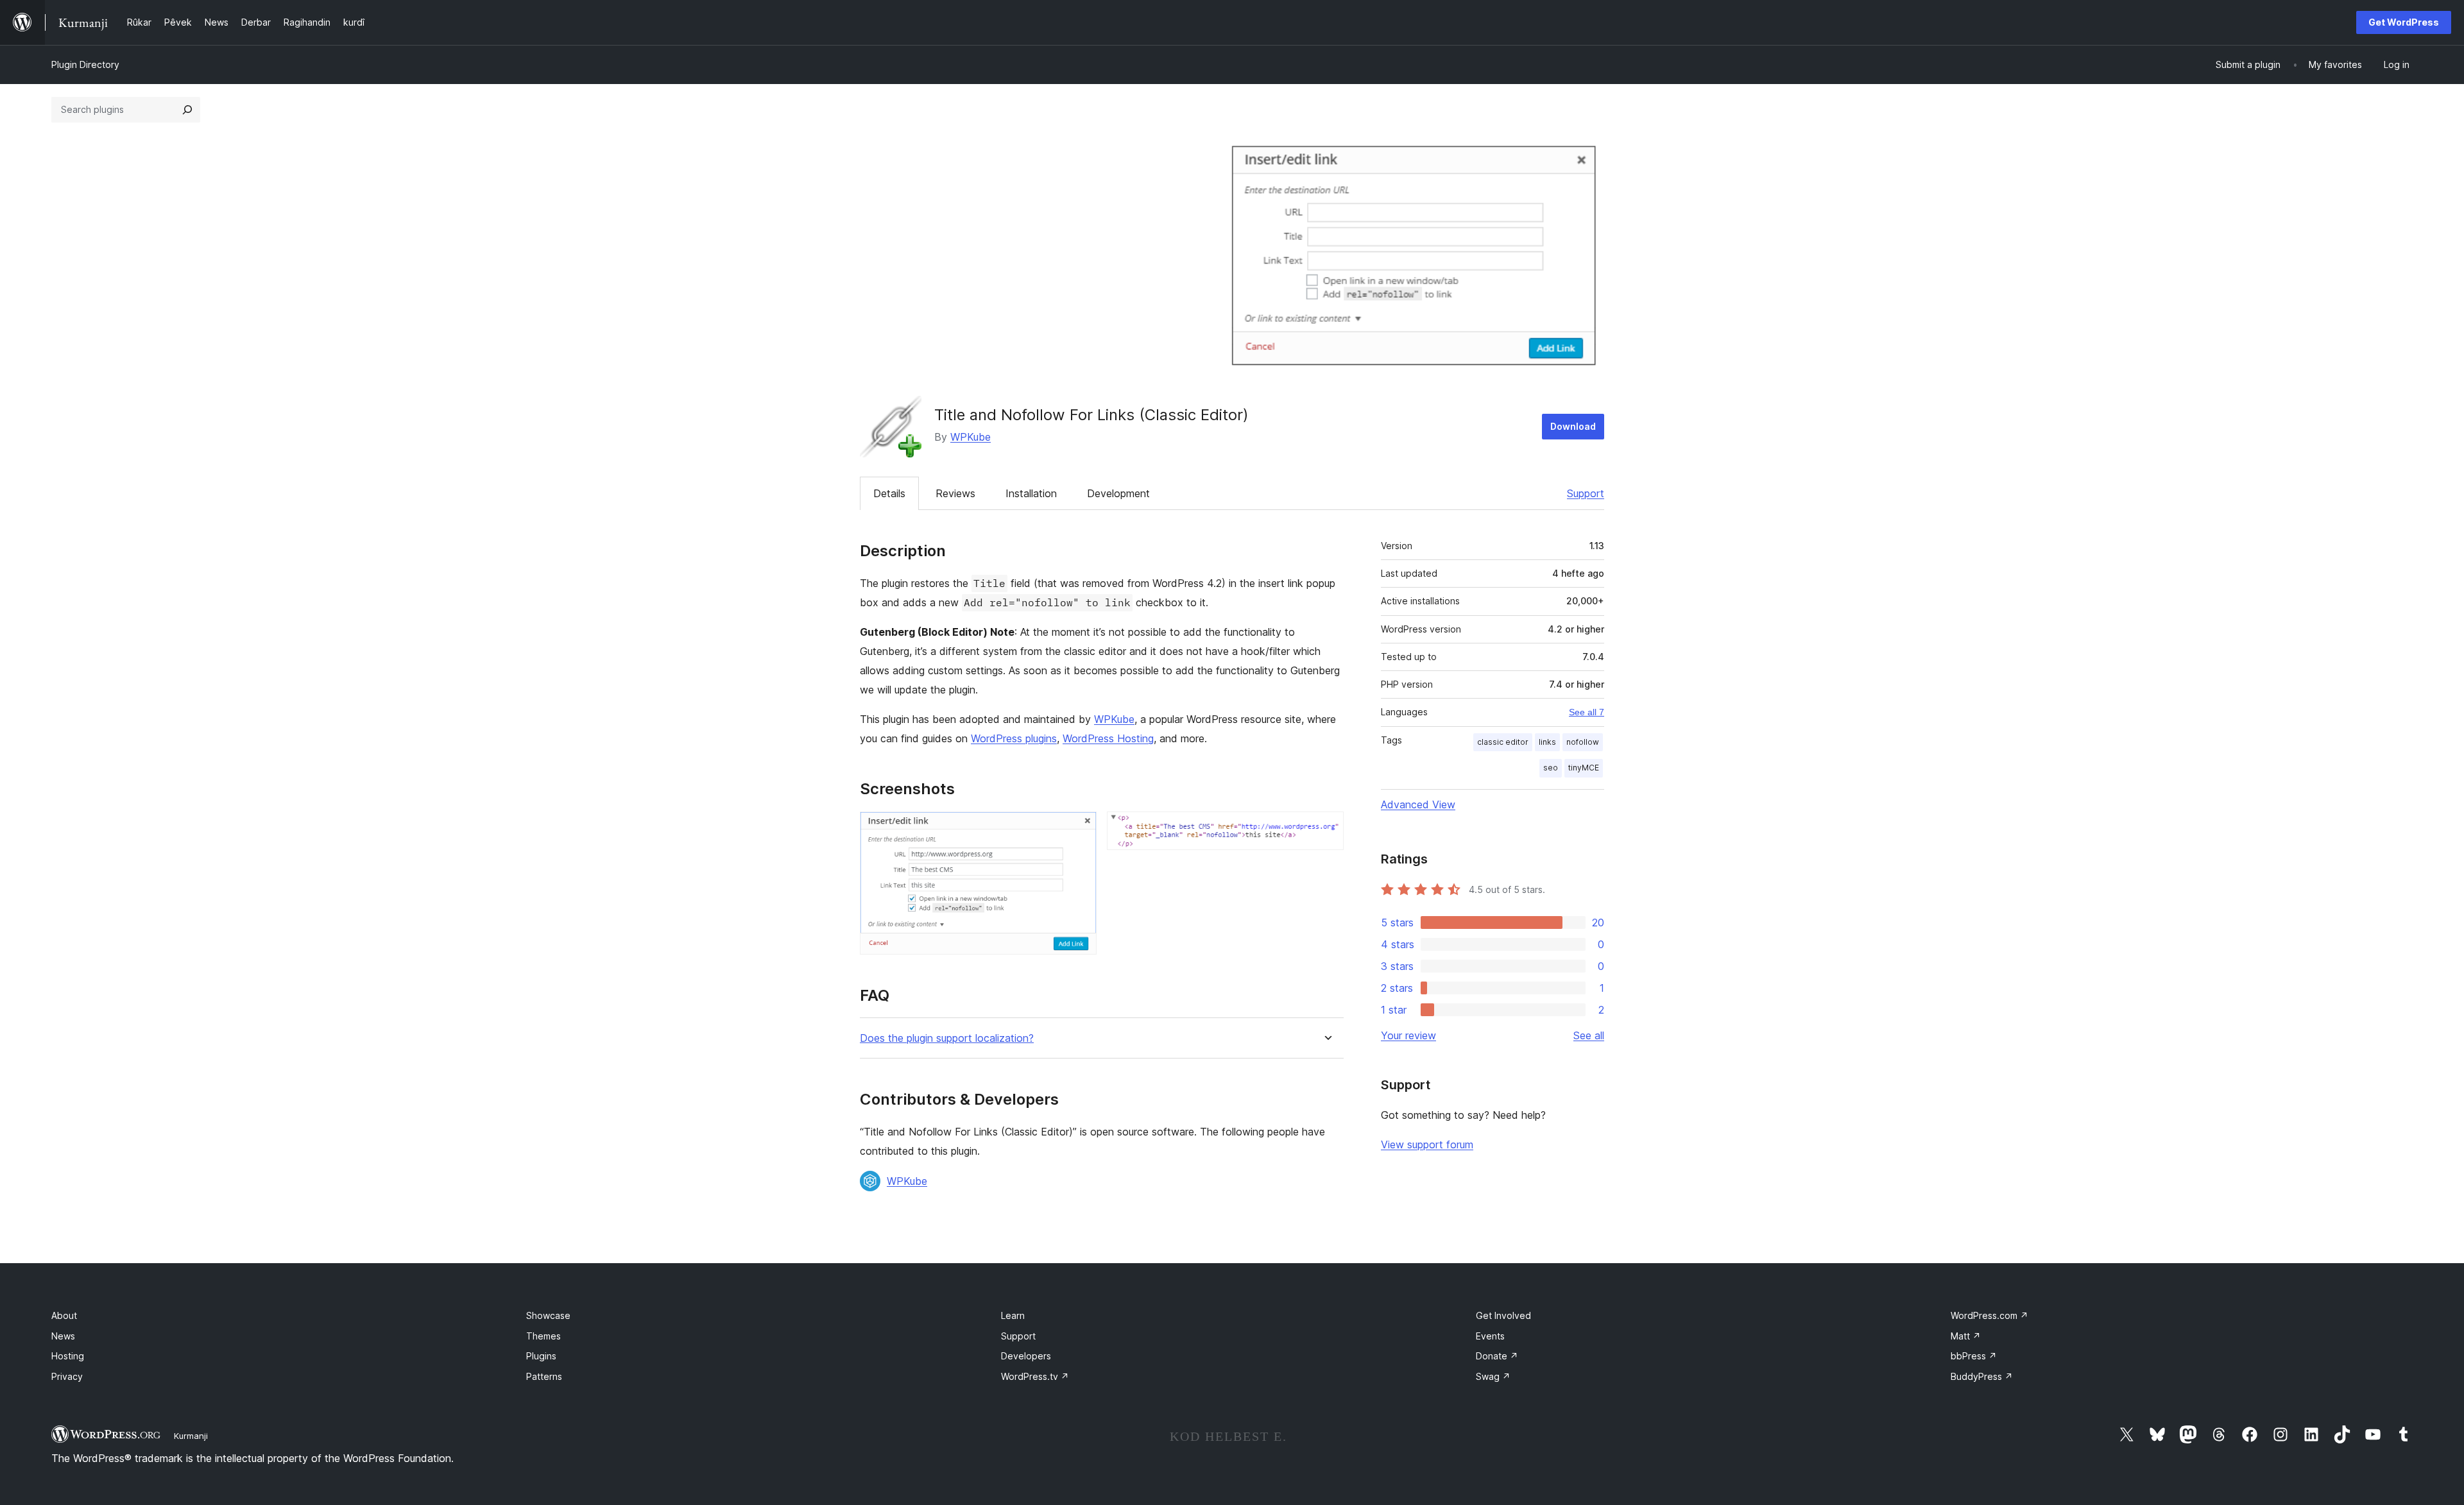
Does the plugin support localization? (947, 1038)
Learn (1013, 1315)
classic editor (1503, 742)
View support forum (1427, 1144)
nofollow (1583, 742)
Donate (1497, 1356)
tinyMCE (1584, 768)
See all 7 (1587, 712)
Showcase (548, 1315)
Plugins (541, 1356)
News (63, 1336)
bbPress (1974, 1356)
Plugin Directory (85, 64)
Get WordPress (2404, 22)
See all (1589, 1035)
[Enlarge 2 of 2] (1326, 829)
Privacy (67, 1376)
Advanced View (1418, 804)
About (64, 1315)
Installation (1031, 493)
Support (1586, 493)
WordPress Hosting (1108, 738)
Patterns (544, 1376)
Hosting (68, 1356)
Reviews (955, 493)
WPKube (971, 437)
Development (1118, 493)
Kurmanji (191, 1436)
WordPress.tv (1035, 1376)
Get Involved (1503, 1315)
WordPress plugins (1014, 738)
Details (889, 493)
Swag (1493, 1376)
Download (1573, 426)
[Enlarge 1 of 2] (1079, 829)
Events (1490, 1336)
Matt (1966, 1336)
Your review (1408, 1035)
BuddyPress (1982, 1376)
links (1547, 742)
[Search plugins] (187, 110)
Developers (1026, 1356)
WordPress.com (1989, 1315)
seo (1551, 768)
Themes (543, 1336)
